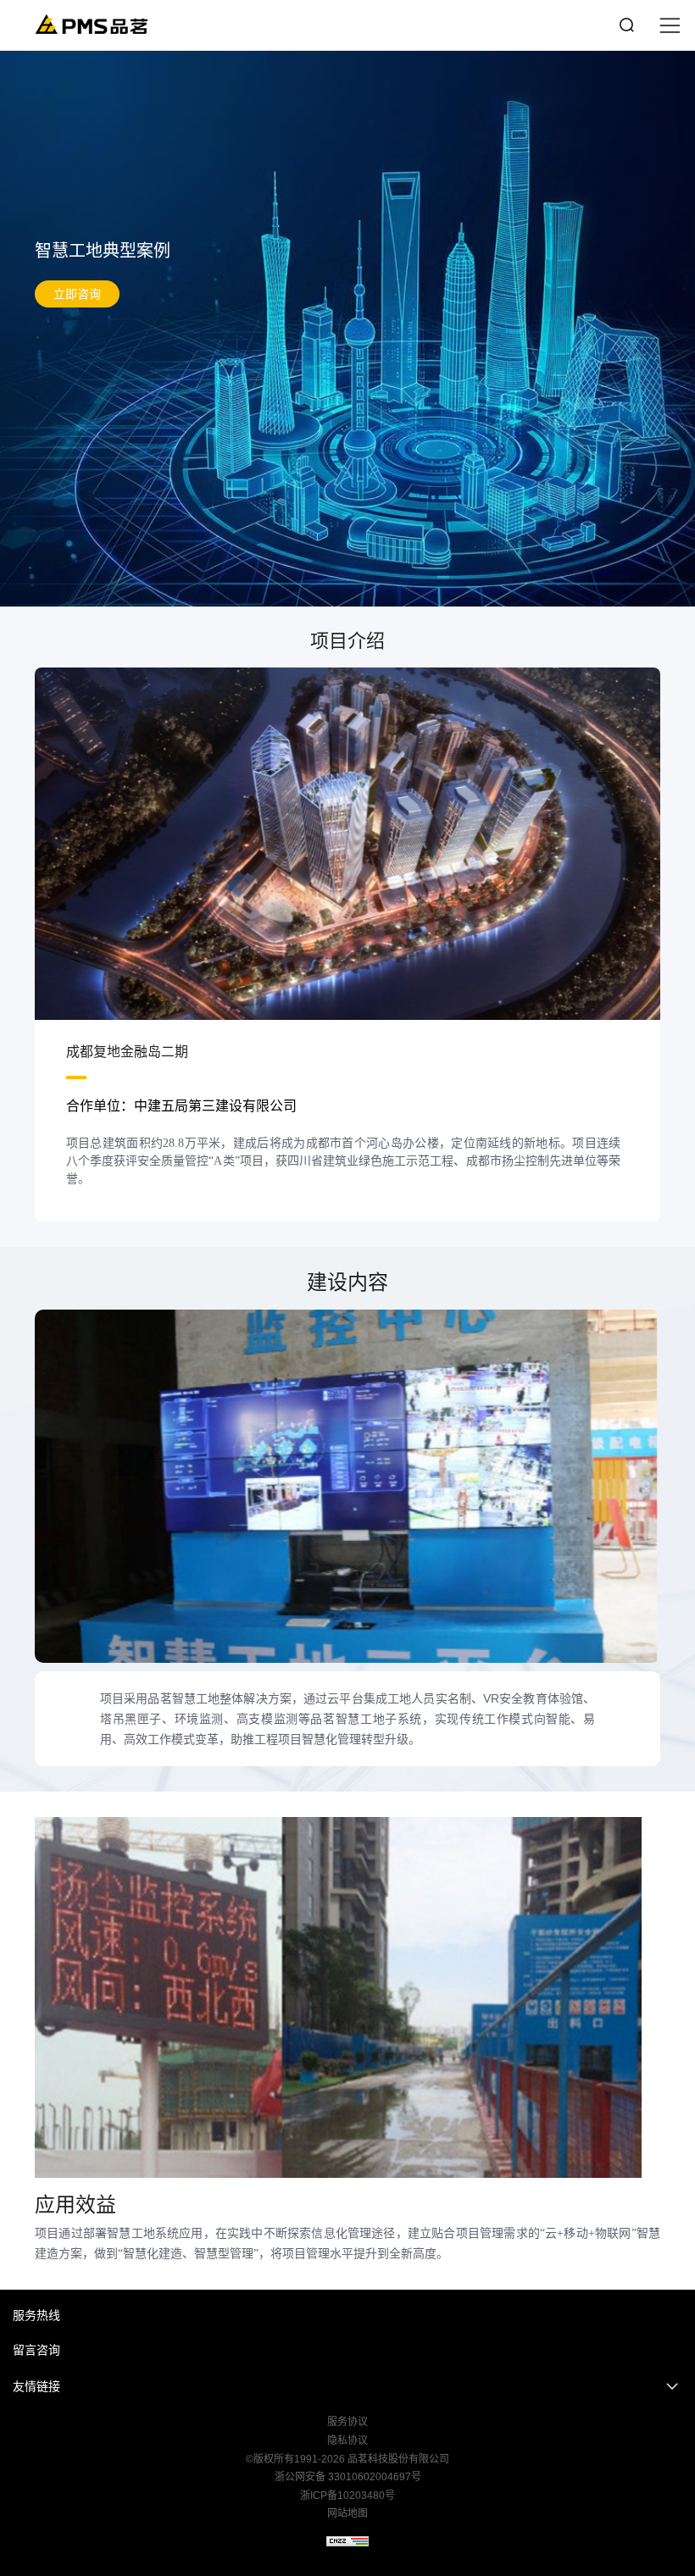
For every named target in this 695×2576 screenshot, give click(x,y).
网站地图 (347, 2513)
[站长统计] (347, 2541)
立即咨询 (77, 294)
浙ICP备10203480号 (347, 2496)
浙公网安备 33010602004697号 (348, 2477)
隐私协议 (347, 2440)
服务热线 (36, 2315)
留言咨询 (36, 2350)
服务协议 (347, 2422)
